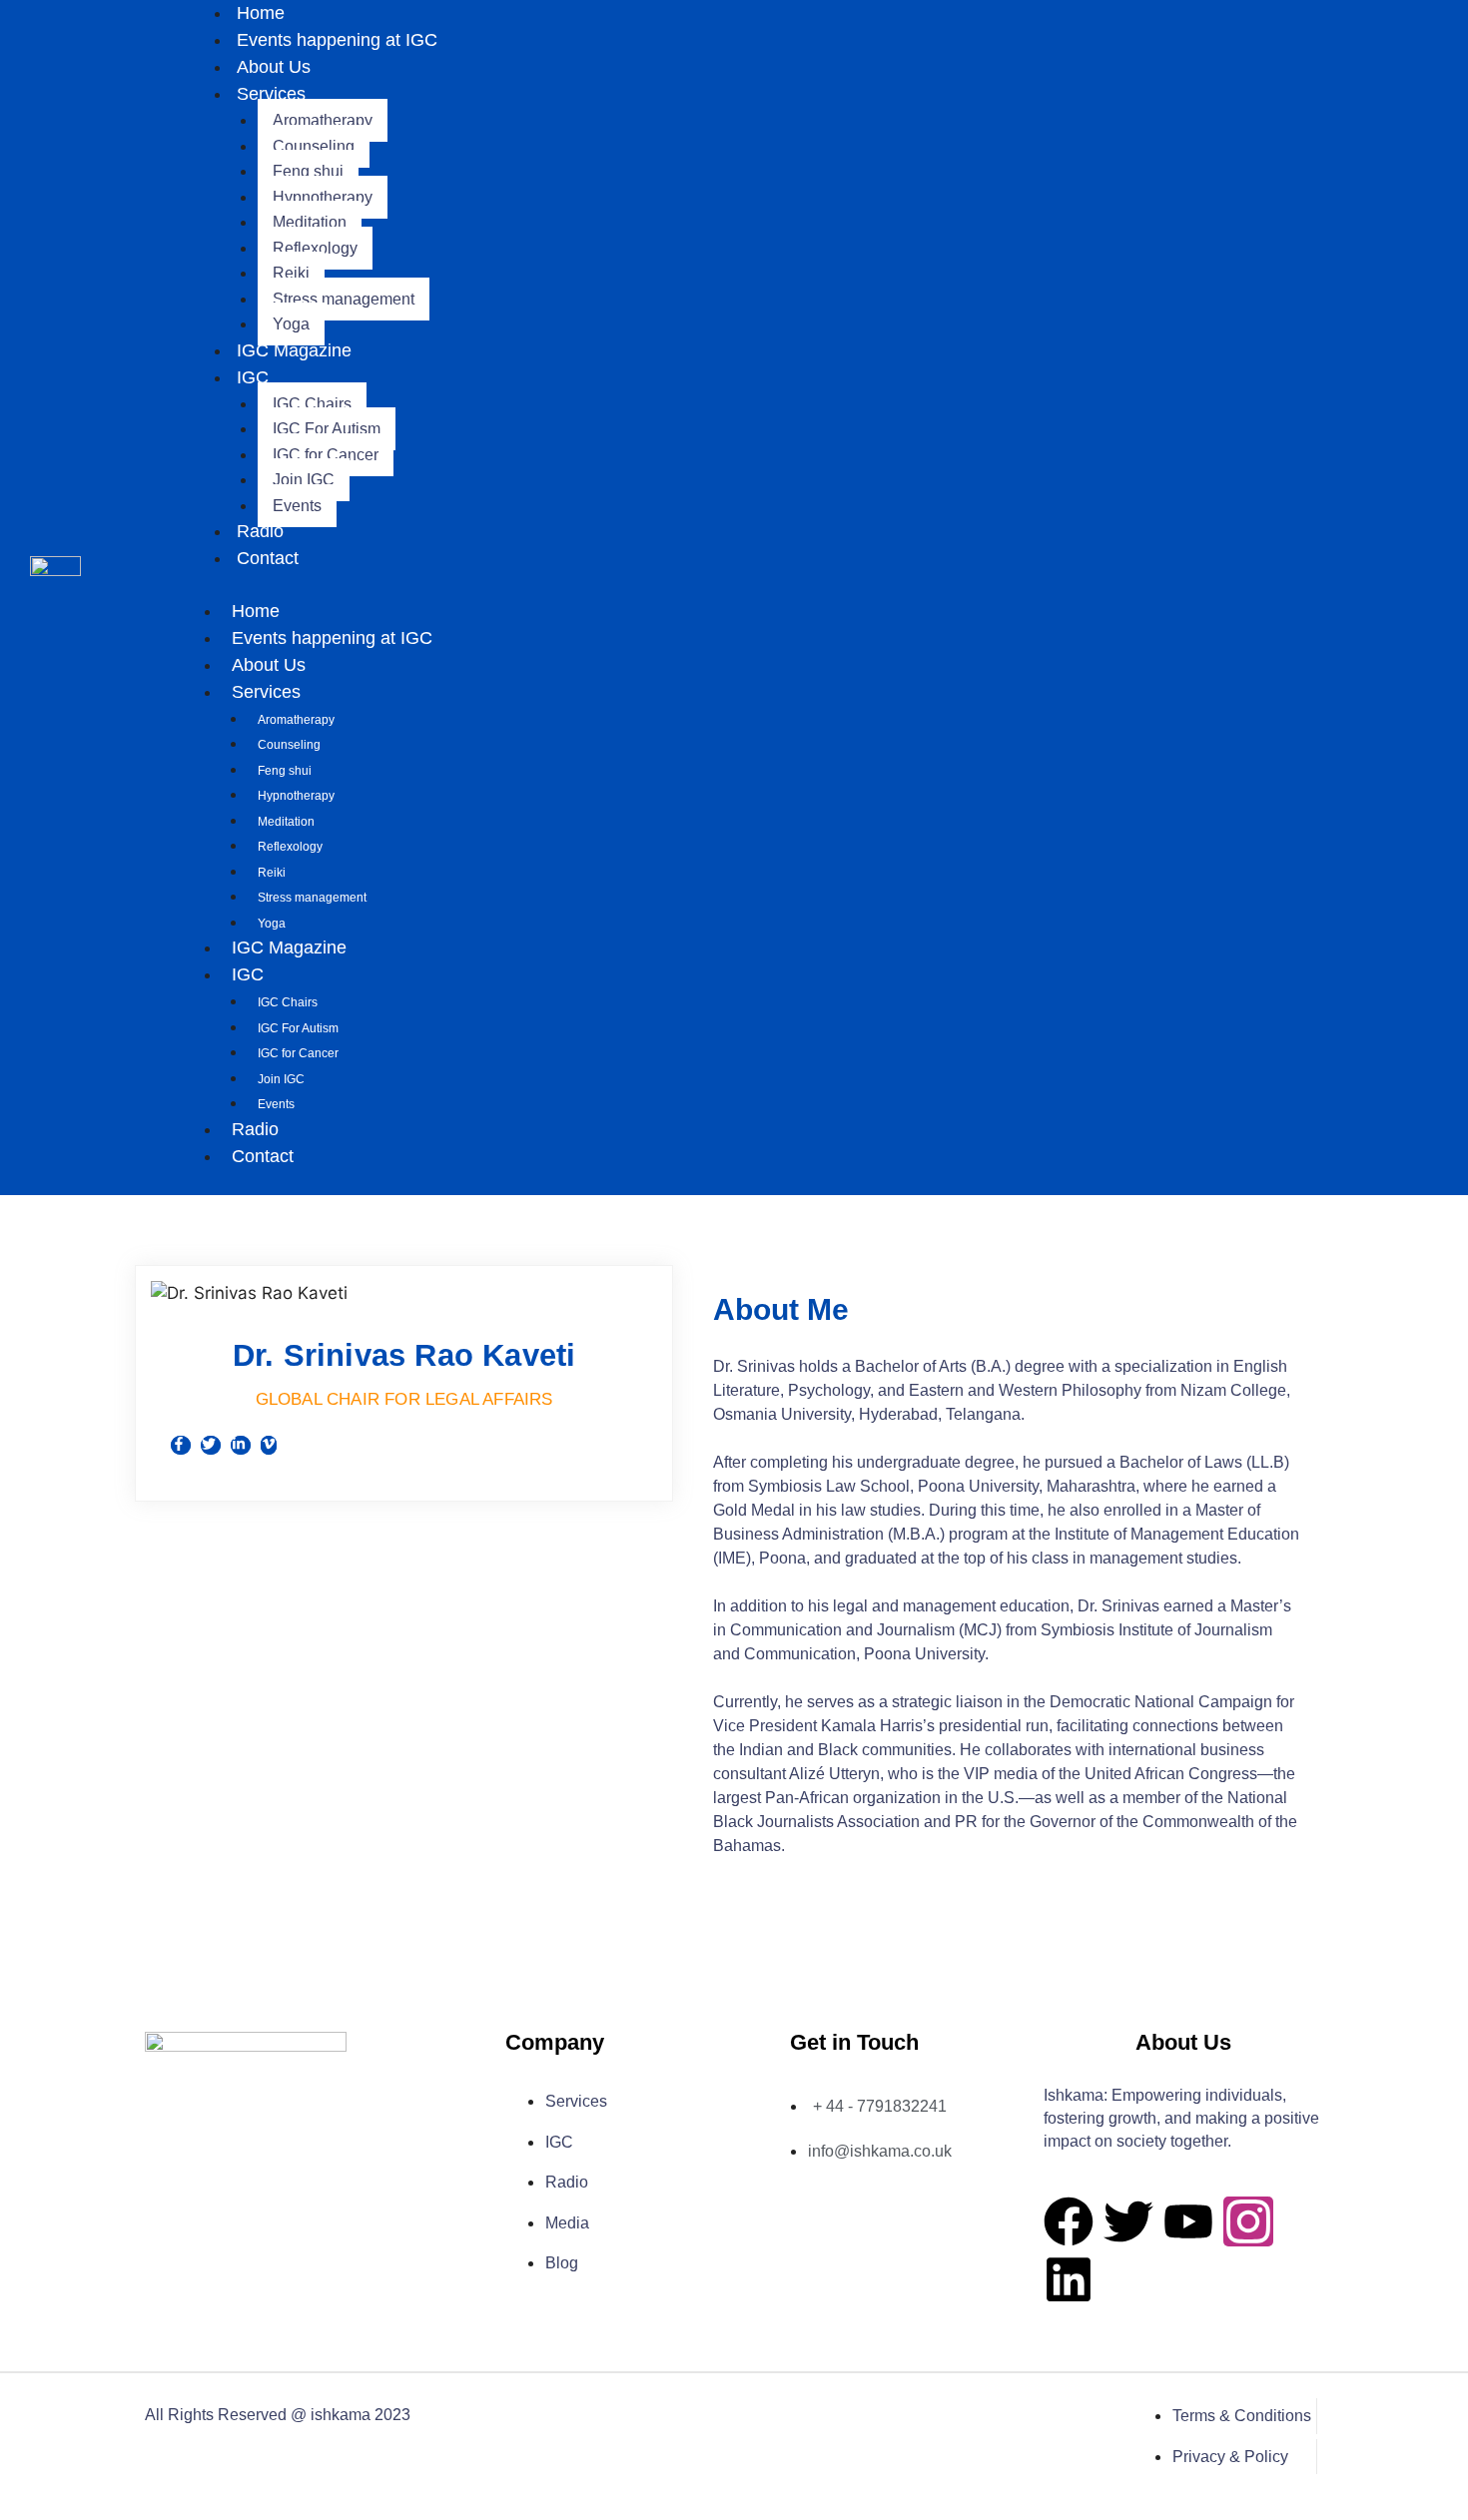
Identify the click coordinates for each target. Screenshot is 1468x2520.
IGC (253, 377)
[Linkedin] (1069, 2279)
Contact (268, 558)
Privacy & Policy (1230, 2457)
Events (297, 506)
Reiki (291, 273)
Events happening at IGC (337, 40)
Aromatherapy (323, 120)
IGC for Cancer (326, 455)
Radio (260, 531)
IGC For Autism (327, 429)
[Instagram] (1248, 2221)
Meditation (310, 222)
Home (256, 611)
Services (271, 94)
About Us (274, 67)
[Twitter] (1128, 2221)
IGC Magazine (294, 350)
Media (567, 2223)
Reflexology (315, 248)
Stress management (344, 299)
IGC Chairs (312, 404)
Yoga (291, 324)
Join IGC (304, 480)
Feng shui (308, 171)
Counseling (314, 146)
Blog (562, 2263)
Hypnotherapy (323, 197)
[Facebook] (1069, 2221)
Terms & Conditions (1242, 2416)
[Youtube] (1188, 2221)
